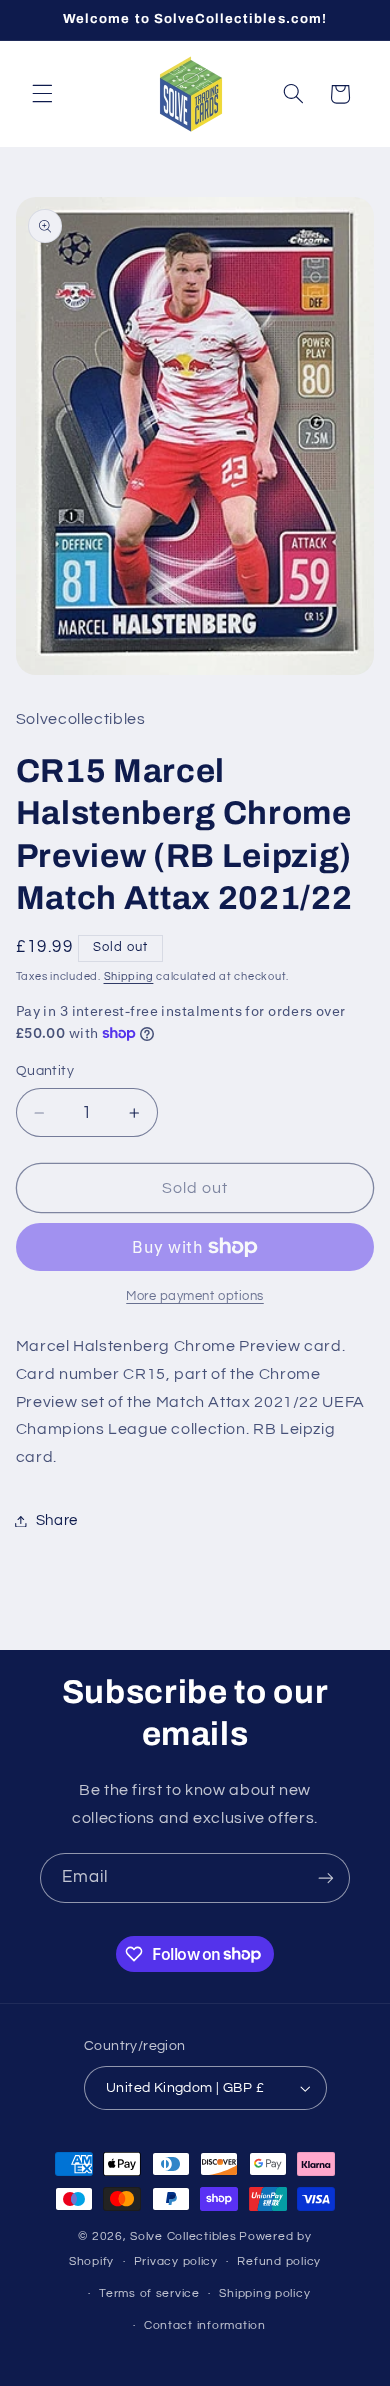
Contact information (205, 2325)
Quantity (45, 1071)
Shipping (129, 976)
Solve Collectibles (183, 2236)
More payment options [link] (195, 1296)
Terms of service (149, 2293)
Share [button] (57, 1520)
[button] (42, 94)
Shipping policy (264, 2293)
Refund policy (279, 2261)
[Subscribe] (326, 1877)
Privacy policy (176, 2261)
